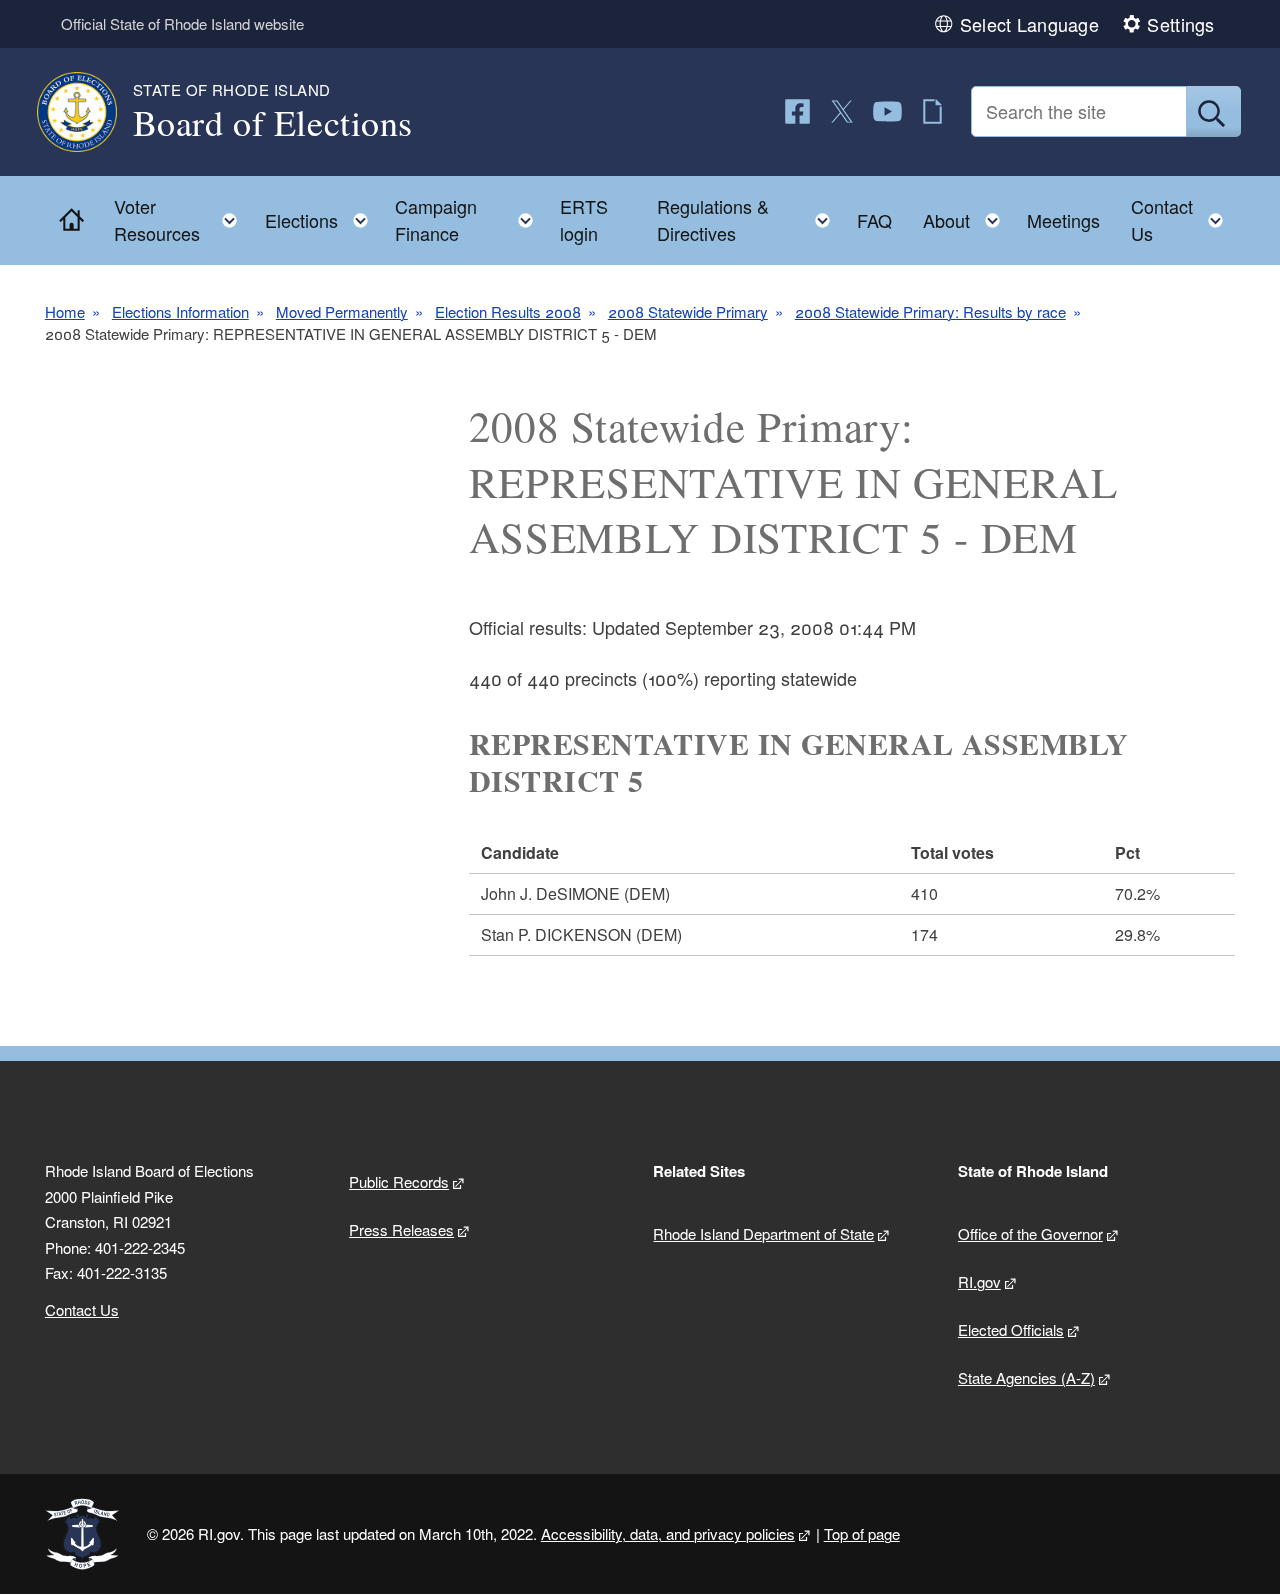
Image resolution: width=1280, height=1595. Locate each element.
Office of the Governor (1030, 1233)
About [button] (967, 215)
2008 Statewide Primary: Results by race (930, 311)
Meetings (1063, 220)
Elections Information (180, 311)
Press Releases (401, 1229)
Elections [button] (322, 215)
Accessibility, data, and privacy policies (668, 1533)
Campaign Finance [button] (470, 219)
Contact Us (82, 1309)
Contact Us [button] (1183, 219)
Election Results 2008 (508, 311)
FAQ (874, 220)
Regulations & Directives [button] (749, 219)
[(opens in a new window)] (797, 111)
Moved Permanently (342, 311)
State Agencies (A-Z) (1026, 1377)
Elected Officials (1011, 1329)
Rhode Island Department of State (763, 1233)
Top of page (862, 1533)
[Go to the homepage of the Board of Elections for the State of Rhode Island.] (89, 112)
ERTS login (584, 219)
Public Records (399, 1181)
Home (65, 311)
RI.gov (979, 1281)
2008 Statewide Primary (688, 311)
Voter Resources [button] (181, 219)
